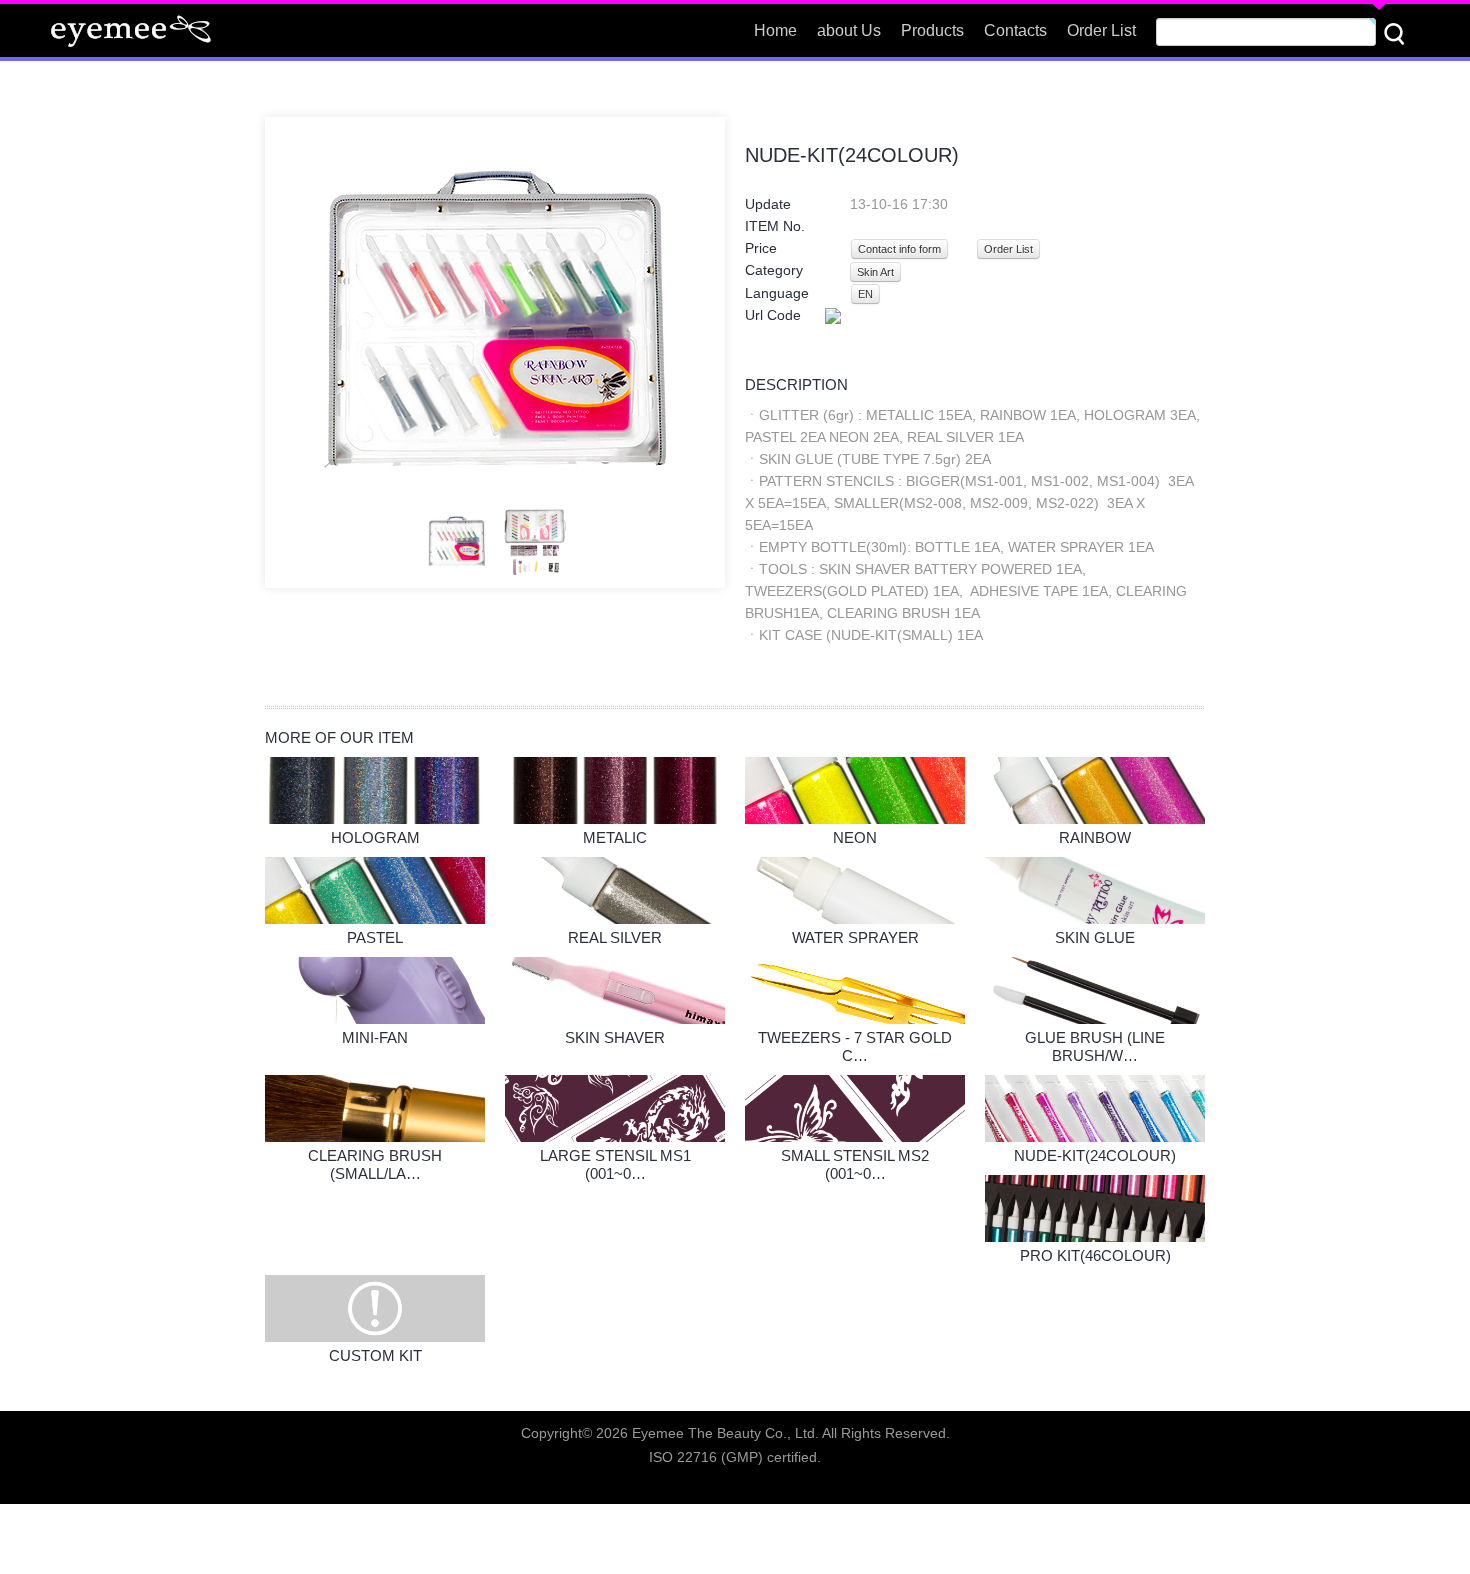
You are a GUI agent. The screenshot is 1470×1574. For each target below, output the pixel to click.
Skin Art (875, 272)
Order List (1008, 249)
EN (865, 294)
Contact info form (899, 249)
